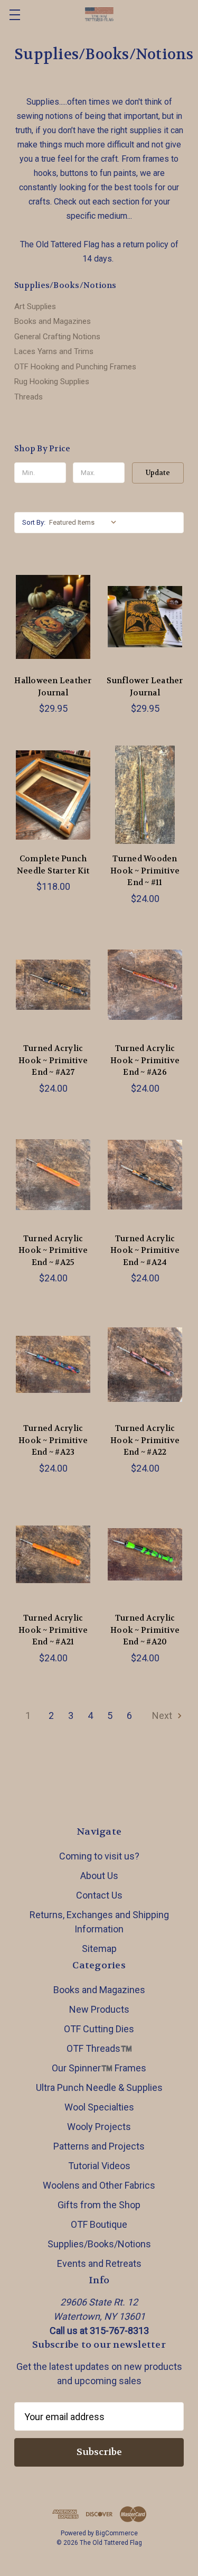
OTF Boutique (99, 2224)
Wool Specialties (99, 2107)
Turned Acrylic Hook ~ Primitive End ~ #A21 (53, 1630)
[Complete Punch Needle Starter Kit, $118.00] (53, 795)
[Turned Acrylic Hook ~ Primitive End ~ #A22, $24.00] (145, 1364)
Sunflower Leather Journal (145, 687)
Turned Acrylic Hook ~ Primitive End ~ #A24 (145, 1250)
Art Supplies (35, 306)
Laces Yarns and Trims (54, 351)
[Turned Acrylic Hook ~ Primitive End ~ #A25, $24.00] (53, 1175)
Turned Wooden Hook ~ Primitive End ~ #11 (145, 871)
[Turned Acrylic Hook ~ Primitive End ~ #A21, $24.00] (53, 1555)
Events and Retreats (99, 2263)
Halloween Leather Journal (53, 687)
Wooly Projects (99, 2127)
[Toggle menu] (15, 15)
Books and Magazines (53, 321)
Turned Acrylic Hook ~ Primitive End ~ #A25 (53, 1250)
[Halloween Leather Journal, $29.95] (53, 617)
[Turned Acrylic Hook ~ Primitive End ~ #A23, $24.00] (53, 1364)
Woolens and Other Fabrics (99, 2185)
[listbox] (85, 523)
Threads (29, 397)
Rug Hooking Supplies (52, 382)
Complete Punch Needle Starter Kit (53, 865)
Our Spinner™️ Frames (99, 2068)
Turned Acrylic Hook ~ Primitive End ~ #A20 (145, 1630)
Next (163, 1715)
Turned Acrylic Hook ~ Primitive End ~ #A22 (145, 1440)
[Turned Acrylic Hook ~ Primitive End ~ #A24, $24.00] (145, 1175)
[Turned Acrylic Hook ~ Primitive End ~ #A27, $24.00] (53, 985)
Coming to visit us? (99, 1856)
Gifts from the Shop (99, 2205)
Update (158, 473)
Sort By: (34, 522)
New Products (99, 2009)
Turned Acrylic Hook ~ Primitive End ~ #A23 (53, 1440)
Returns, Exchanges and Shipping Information (99, 1922)
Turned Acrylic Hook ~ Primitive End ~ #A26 (145, 1060)
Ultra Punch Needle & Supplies (99, 2087)
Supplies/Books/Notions (99, 2244)
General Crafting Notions (57, 337)
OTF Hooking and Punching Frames (75, 367)
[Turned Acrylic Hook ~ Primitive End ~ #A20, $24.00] (145, 1555)
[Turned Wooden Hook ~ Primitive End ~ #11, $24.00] (145, 795)
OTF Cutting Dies (99, 2029)
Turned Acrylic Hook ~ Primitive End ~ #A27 (53, 1060)
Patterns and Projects (99, 2146)
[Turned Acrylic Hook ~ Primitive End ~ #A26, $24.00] (145, 985)
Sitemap (99, 1949)
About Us (99, 1876)
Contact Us (99, 1895)
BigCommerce (117, 2533)
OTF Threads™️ (99, 2048)
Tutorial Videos (99, 2166)
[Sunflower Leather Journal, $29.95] (145, 617)
